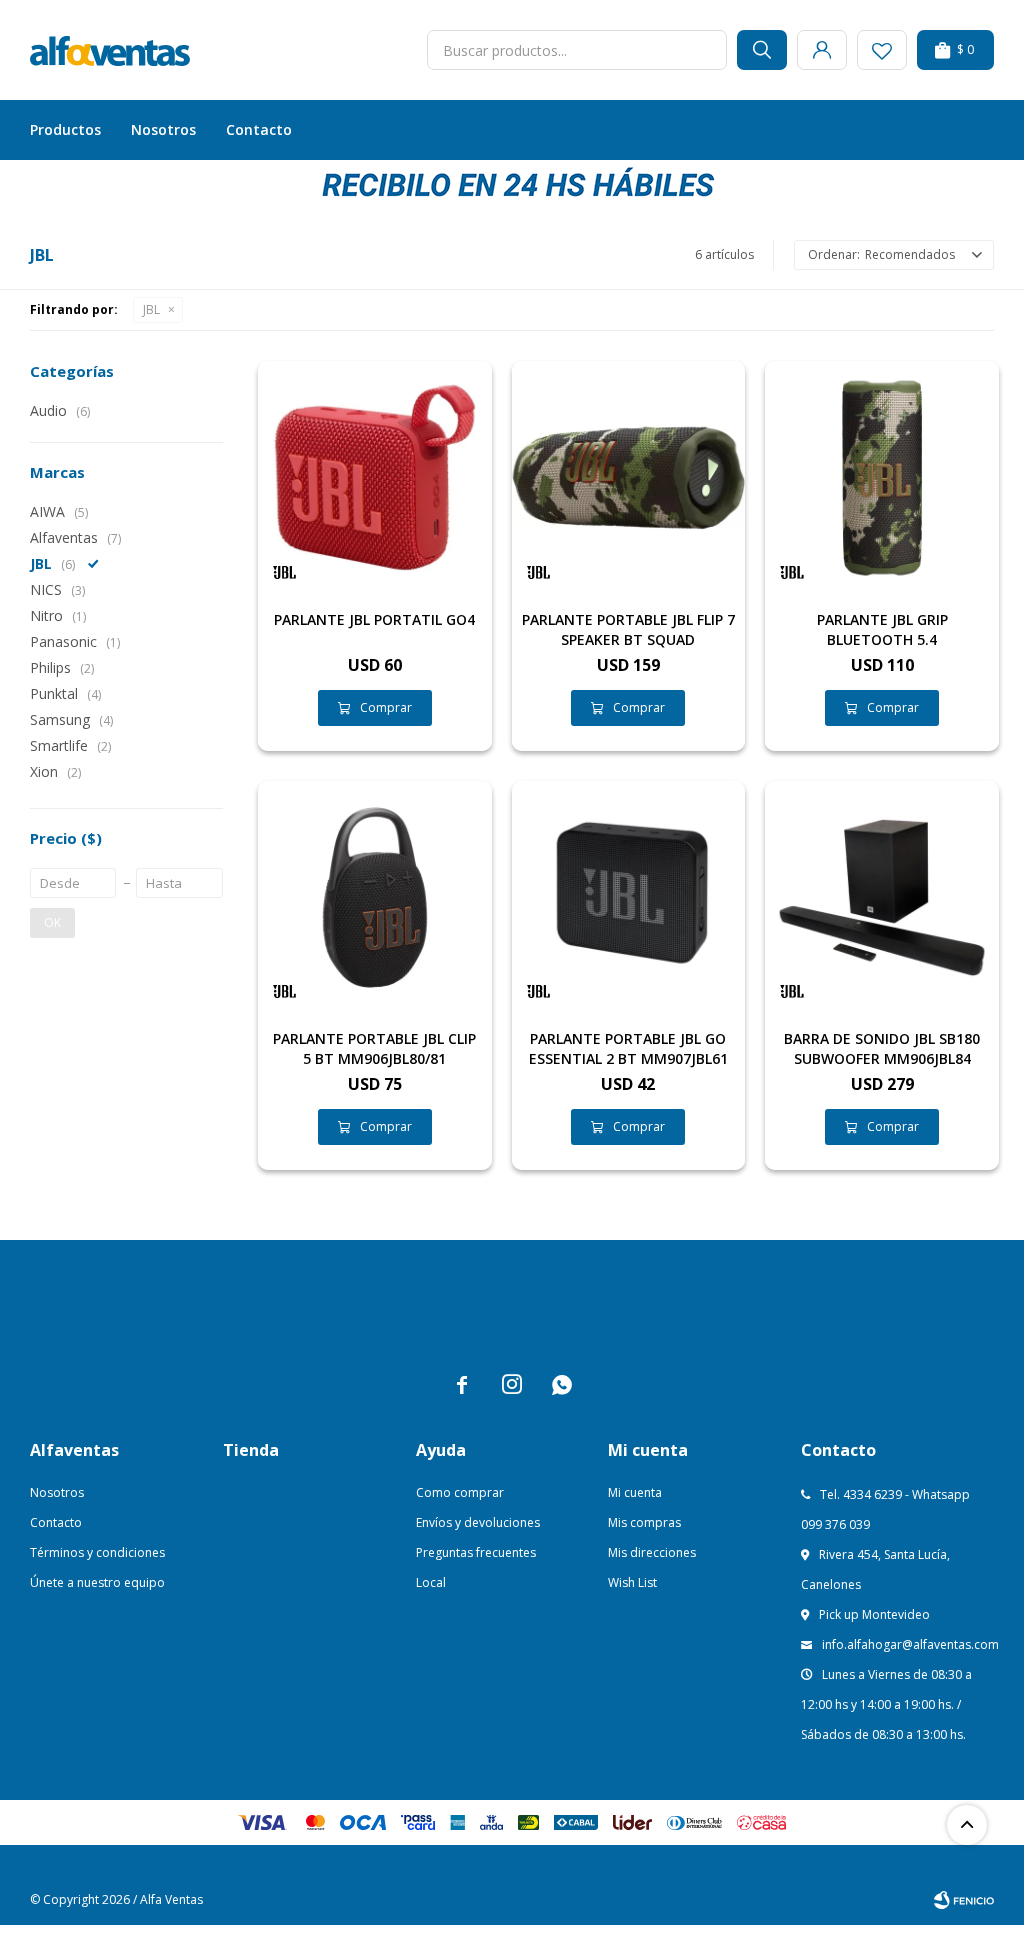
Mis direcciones (652, 1552)
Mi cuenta (635, 1492)
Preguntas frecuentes (476, 1552)
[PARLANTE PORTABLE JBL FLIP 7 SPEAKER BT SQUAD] (629, 478)
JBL (151, 309)
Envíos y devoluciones (478, 1522)
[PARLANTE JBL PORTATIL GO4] (375, 478)
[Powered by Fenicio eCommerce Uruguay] (964, 1900)
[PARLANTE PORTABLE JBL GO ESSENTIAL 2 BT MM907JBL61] (629, 898)
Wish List (632, 1582)
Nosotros (163, 129)
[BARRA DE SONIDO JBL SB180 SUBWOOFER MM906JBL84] (882, 898)
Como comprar (460, 1492)
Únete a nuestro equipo (97, 1582)
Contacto (259, 129)
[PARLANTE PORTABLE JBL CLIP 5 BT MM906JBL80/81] (375, 898)
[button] (762, 50)
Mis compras (644, 1522)
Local (431, 1582)
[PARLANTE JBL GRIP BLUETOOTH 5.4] (882, 478)
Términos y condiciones (97, 1552)
